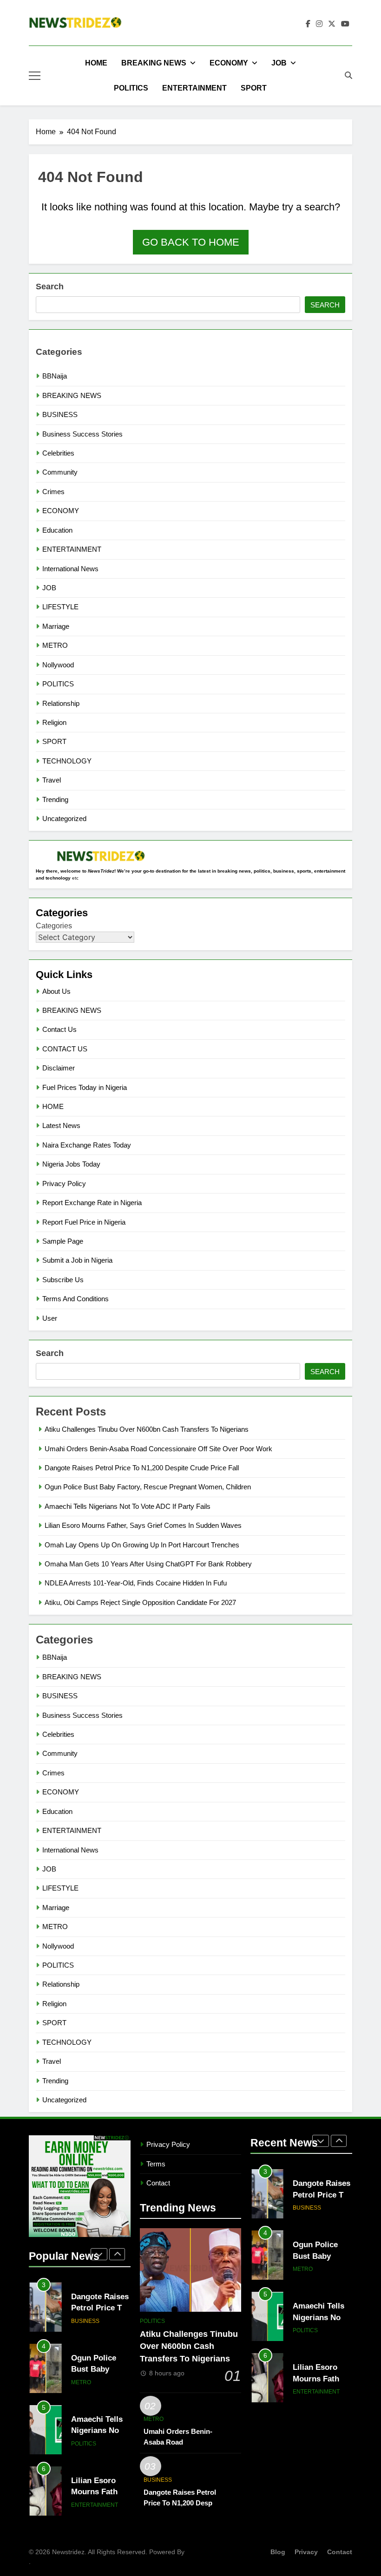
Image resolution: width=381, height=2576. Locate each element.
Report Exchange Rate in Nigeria (92, 1203)
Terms (156, 2164)
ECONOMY (229, 63)
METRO (55, 645)
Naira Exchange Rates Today (87, 1145)
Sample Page (63, 1241)
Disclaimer (59, 1068)
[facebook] (308, 24)
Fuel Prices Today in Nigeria (85, 1087)
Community (60, 472)
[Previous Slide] (99, 2254)
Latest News (61, 1125)
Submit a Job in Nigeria (77, 1260)
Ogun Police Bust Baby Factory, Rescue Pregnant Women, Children (148, 1487)
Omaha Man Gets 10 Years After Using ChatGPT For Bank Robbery (148, 1564)
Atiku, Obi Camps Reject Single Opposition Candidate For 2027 (140, 1602)
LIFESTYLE (60, 607)
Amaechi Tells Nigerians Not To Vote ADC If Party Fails (128, 1506)
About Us (56, 991)
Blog (278, 2552)
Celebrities (58, 453)
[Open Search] (348, 75)
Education (57, 530)
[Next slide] (117, 2254)
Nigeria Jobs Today (71, 1164)
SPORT (254, 88)
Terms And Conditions (76, 1299)
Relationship (61, 703)
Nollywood (58, 665)
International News (70, 569)
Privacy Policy (64, 1184)
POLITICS (131, 88)
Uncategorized (64, 818)
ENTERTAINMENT (194, 88)
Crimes (53, 492)
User (50, 1318)
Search (50, 287)
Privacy (306, 2552)
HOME (96, 63)
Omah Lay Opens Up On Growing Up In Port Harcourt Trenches (142, 1545)
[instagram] (319, 24)
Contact (158, 2183)
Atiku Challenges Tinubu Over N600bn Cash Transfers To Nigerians (147, 1429)
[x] (332, 24)
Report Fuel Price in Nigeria (84, 1222)
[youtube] (345, 24)
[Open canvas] (35, 76)
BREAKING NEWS (154, 63)
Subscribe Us (63, 1280)
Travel (52, 780)
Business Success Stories (82, 434)
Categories (54, 926)
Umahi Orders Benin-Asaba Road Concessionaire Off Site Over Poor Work (158, 1449)
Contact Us (59, 1029)
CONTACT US (65, 1049)
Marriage (56, 626)
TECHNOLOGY (67, 761)
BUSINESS (60, 414)
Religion (54, 722)
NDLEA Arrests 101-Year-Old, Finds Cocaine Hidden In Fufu (136, 1583)
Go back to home (191, 242)
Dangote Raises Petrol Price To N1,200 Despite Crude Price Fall (142, 1468)
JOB (279, 63)
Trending (55, 799)
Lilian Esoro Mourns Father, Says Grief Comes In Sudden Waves (143, 1525)
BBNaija (55, 376)
